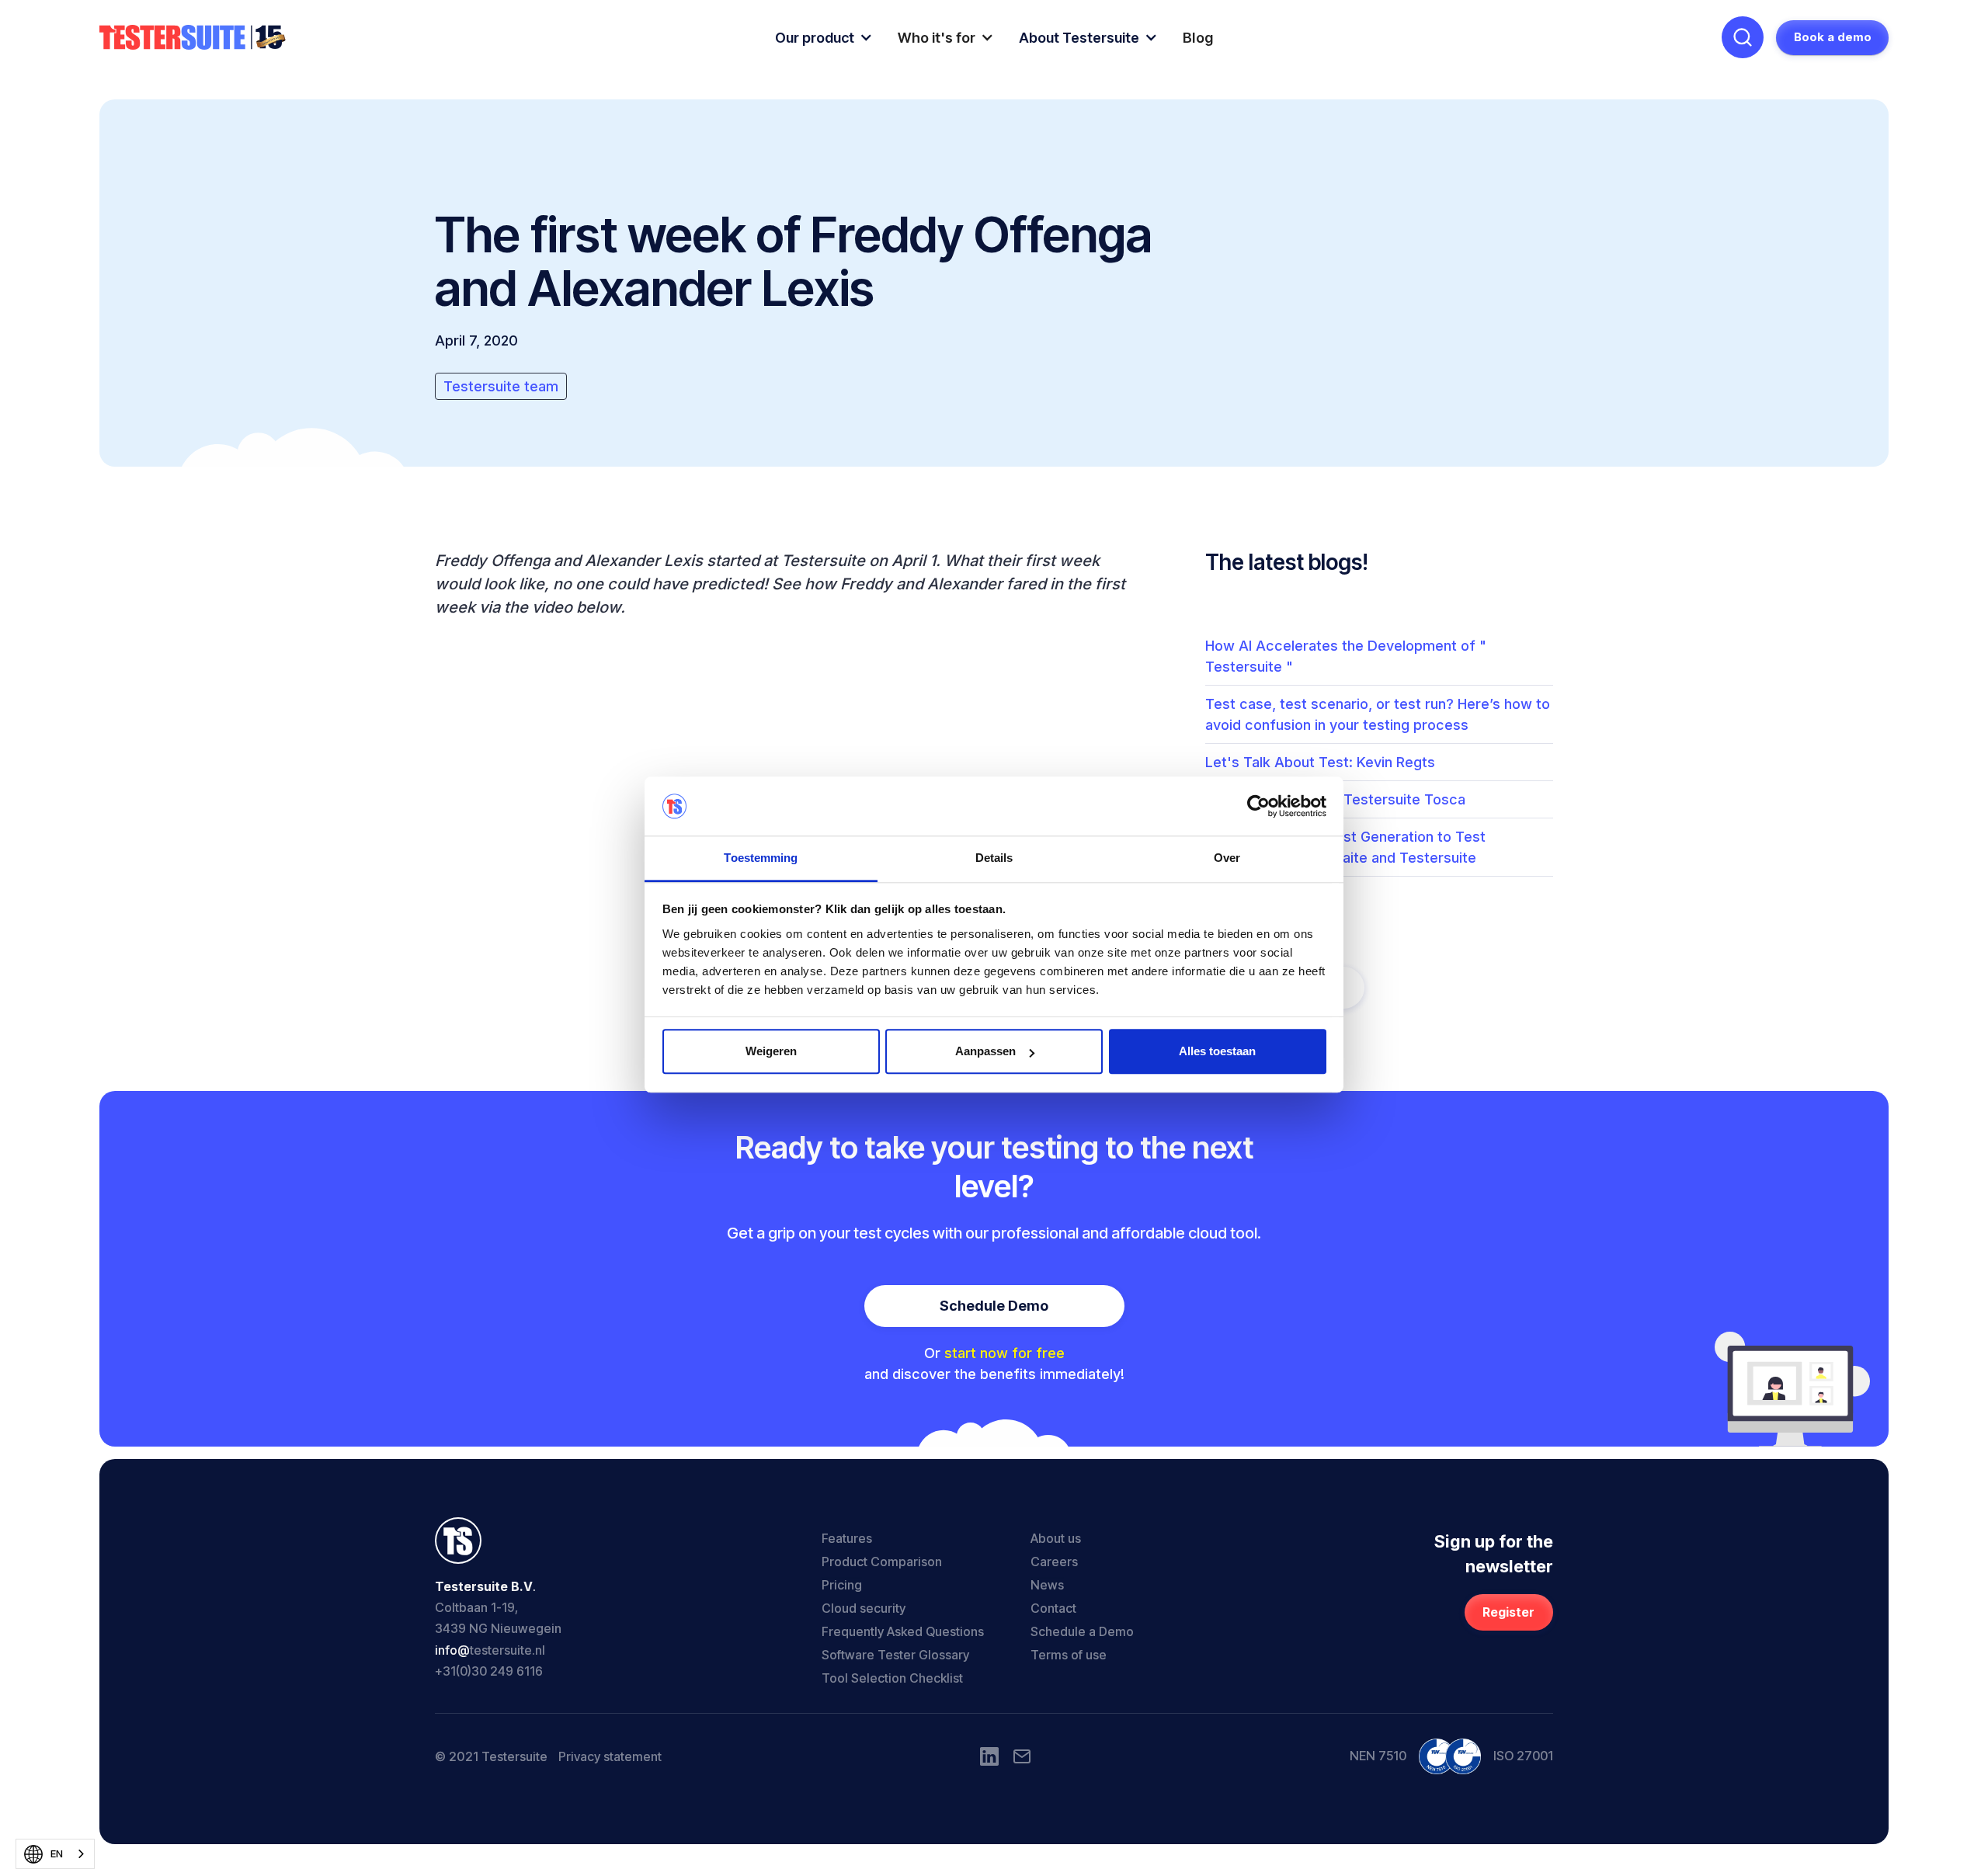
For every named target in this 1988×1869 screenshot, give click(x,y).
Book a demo (1833, 37)
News (1047, 1585)
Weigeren (771, 1052)
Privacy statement (610, 1756)
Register (1508, 1612)
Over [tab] (1227, 858)
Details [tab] (994, 858)
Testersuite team (501, 386)
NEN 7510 (1378, 1756)
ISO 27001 (1523, 1756)
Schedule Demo (994, 1306)
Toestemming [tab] (761, 858)
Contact (1053, 1608)
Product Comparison (882, 1562)
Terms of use (1069, 1655)
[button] (824, 38)
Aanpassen (985, 1052)
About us (1056, 1538)
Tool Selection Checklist (892, 1678)
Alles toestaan (1217, 1052)
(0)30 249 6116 (499, 1671)
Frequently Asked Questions (903, 1631)
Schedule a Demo (1082, 1631)
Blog (1198, 38)
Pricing (842, 1585)
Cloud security (864, 1608)
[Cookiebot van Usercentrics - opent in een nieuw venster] (1258, 806)
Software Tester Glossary (895, 1655)
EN (57, 1853)
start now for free (1004, 1353)
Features (847, 1538)
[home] (193, 38)
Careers (1054, 1562)
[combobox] (55, 1854)
